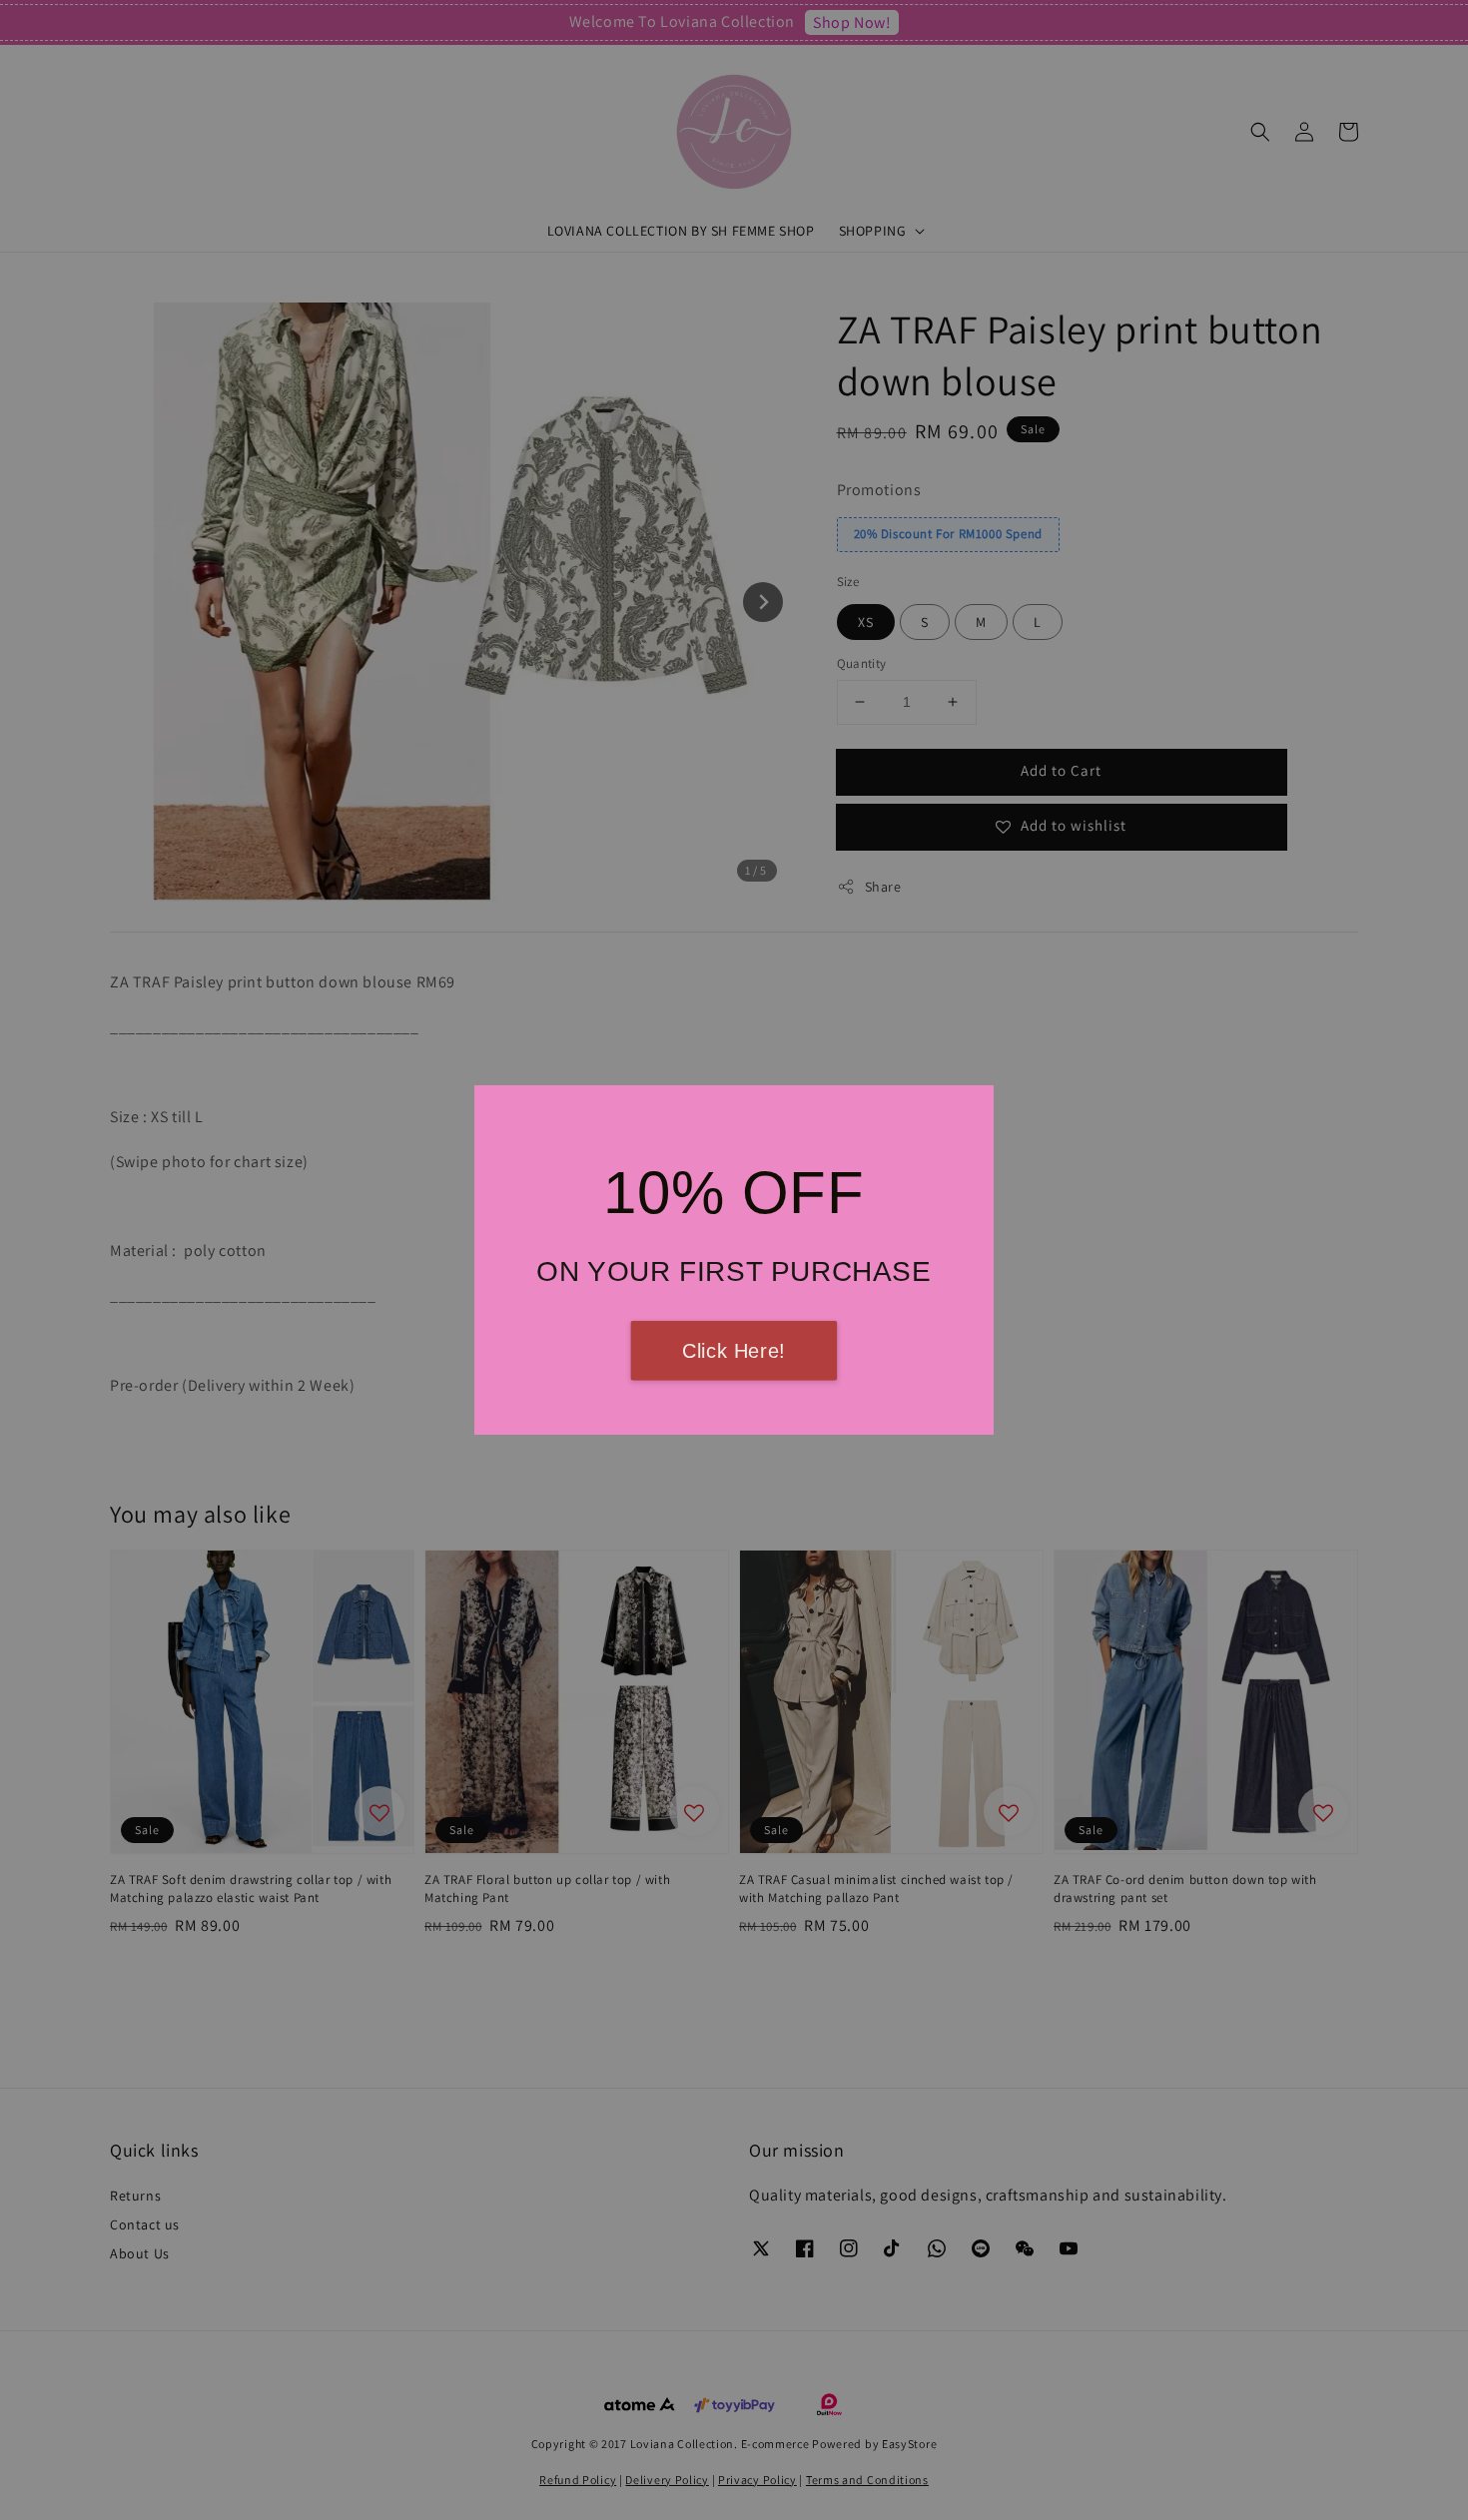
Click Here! (734, 1351)
